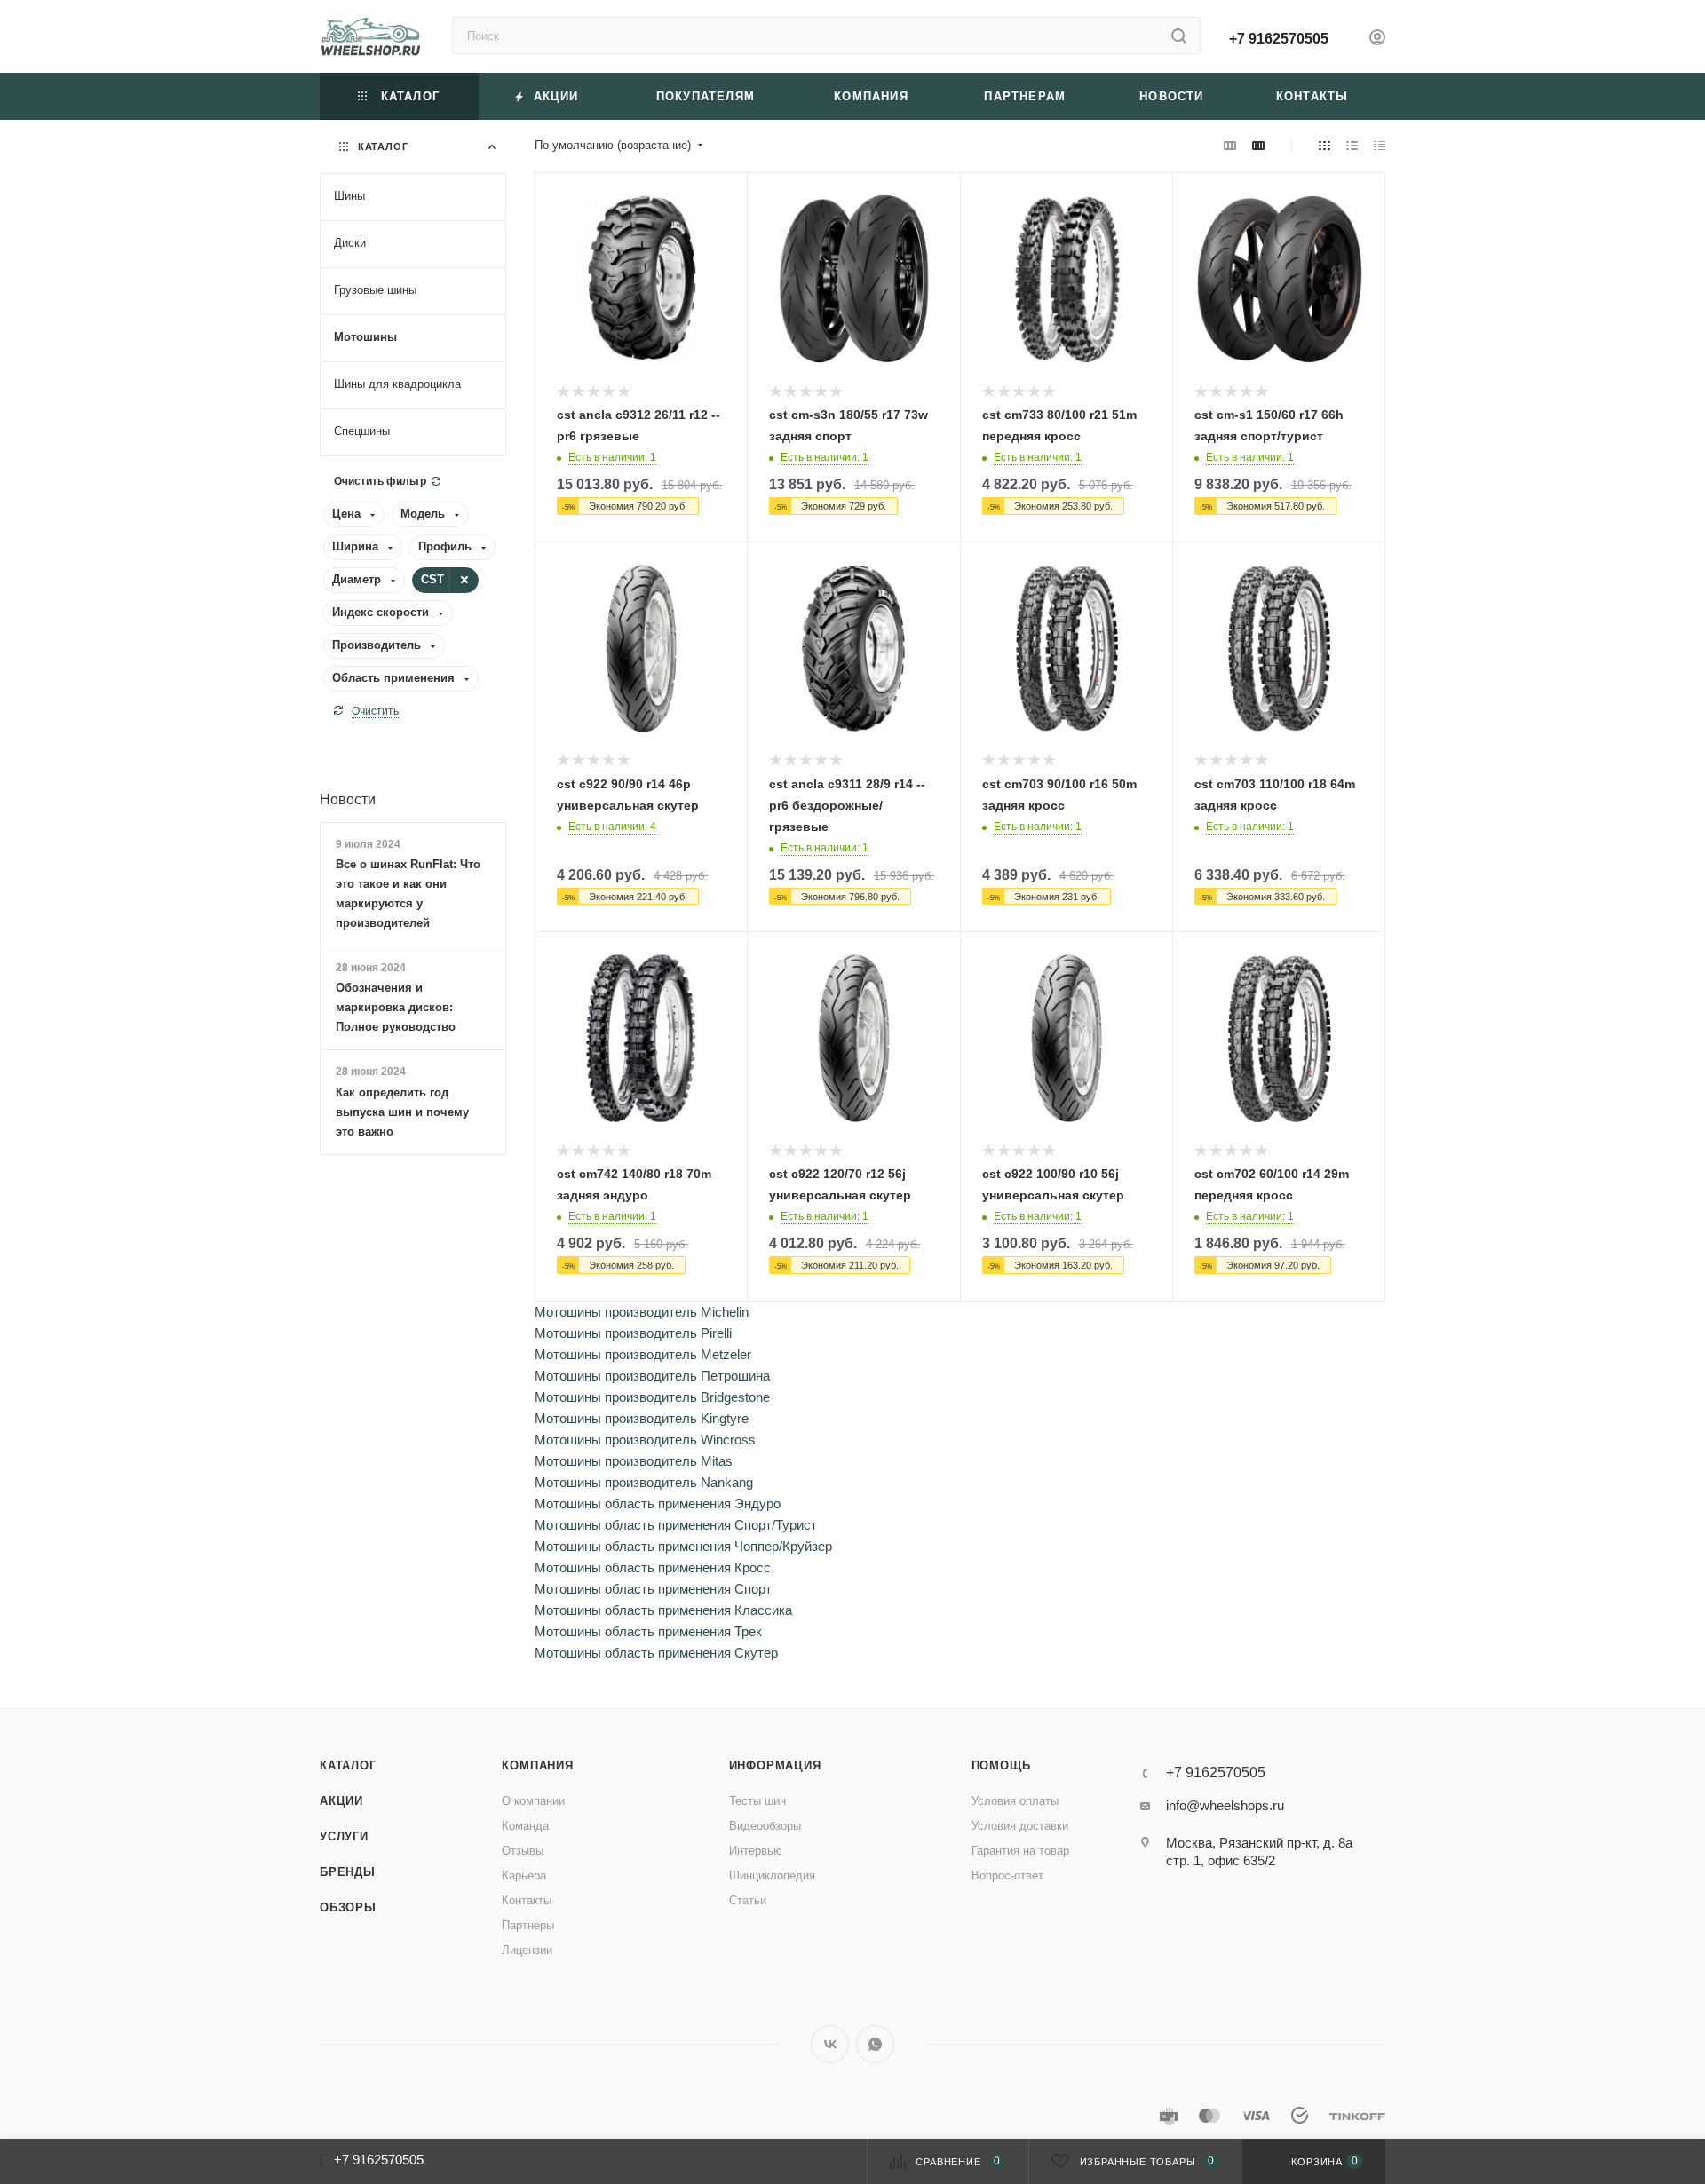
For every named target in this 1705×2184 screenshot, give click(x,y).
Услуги (344, 1836)
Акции (341, 1801)
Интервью (756, 1851)
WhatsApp (875, 2044)
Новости (348, 799)
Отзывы (523, 1851)
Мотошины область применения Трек (648, 1631)
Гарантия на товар (1020, 1851)
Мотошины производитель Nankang (644, 1482)
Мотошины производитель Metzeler (643, 1354)
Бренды (348, 1872)
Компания (537, 1765)
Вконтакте (830, 2044)
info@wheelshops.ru (1225, 1805)
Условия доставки (1020, 1826)
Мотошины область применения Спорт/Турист (676, 1525)
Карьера (524, 1875)
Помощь (1001, 1765)
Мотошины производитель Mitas (634, 1461)
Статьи (748, 1900)
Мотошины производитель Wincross (645, 1440)
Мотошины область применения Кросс (653, 1567)
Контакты (527, 1900)
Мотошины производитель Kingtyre (642, 1418)
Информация (775, 1765)
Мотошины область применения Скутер (656, 1653)
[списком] (1352, 146)
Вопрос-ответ (1007, 1875)
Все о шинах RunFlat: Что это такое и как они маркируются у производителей (408, 894)
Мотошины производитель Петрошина (652, 1376)
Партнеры (528, 1925)
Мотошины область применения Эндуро (658, 1503)
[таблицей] (1380, 146)
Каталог (348, 1765)
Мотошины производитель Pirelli (633, 1333)
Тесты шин (757, 1801)
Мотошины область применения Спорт (653, 1589)
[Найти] (1179, 36)
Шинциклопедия (772, 1875)
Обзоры (348, 1907)
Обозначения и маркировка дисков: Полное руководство (396, 1007)
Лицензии (527, 1950)
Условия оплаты (1015, 1801)
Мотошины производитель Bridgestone (652, 1397)
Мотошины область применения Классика (663, 1610)
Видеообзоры (765, 1826)
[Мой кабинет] (1377, 40)
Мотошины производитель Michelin (642, 1312)
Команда (525, 1826)
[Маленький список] (1230, 146)
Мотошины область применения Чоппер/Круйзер (683, 1546)
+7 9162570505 (1279, 39)
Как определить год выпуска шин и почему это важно (402, 1112)
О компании (533, 1801)
